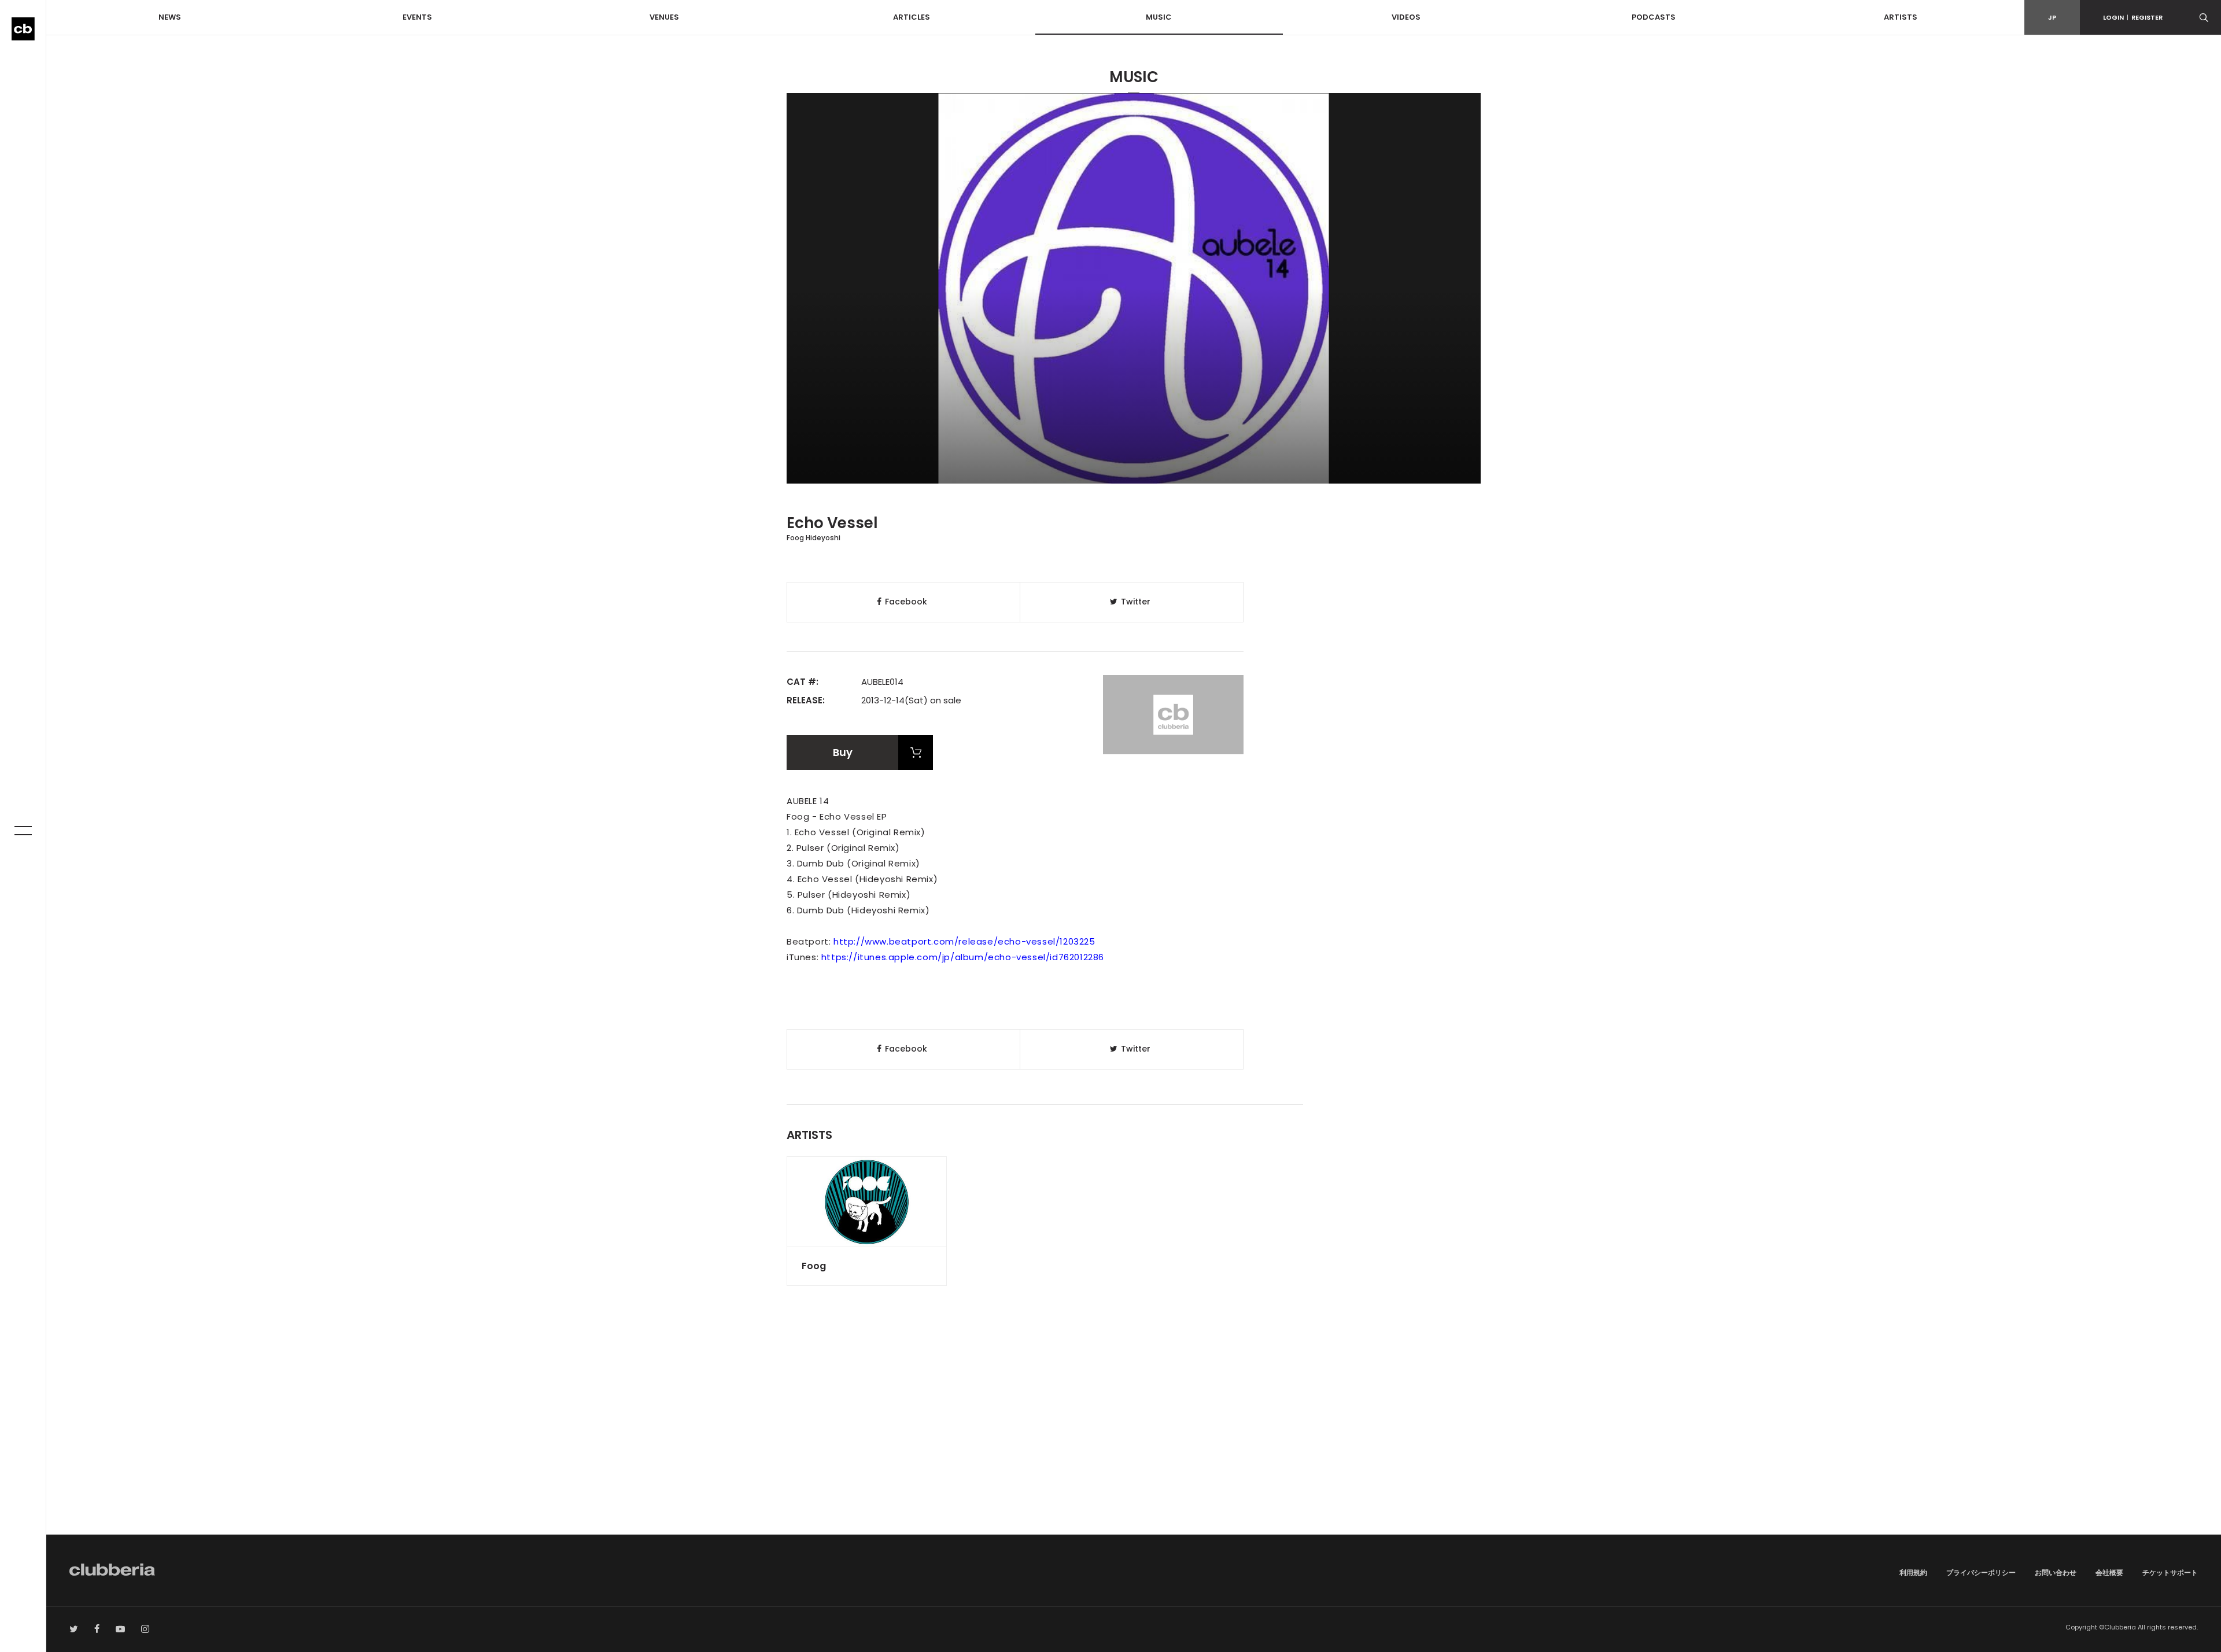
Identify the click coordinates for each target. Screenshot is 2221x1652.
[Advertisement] (1134, 1436)
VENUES (664, 17)
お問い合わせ (2056, 1572)
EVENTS (417, 17)
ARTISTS (1901, 17)
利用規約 (1913, 1572)
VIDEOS (1406, 17)
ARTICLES (912, 17)
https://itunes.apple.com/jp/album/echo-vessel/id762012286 (963, 957)
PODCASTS (1654, 17)
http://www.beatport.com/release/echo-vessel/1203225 (964, 941)
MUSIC (1159, 17)
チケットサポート (2170, 1572)
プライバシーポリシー (1981, 1572)
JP (2052, 17)
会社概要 (2109, 1572)
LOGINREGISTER (2133, 17)
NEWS (170, 17)
